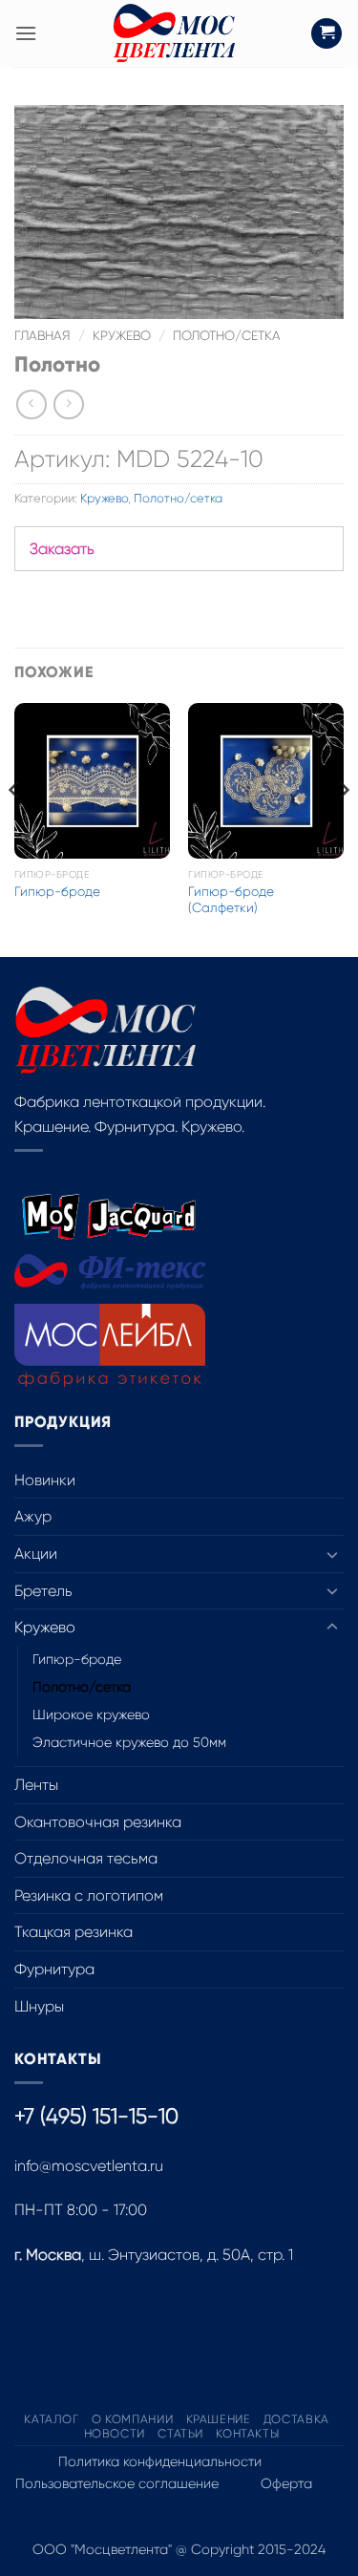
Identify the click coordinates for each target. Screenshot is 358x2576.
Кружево (122, 336)
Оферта (286, 2483)
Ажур (33, 1516)
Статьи (180, 2434)
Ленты (36, 1785)
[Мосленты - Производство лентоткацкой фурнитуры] (174, 33)
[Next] (343, 828)
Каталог (51, 2419)
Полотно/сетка (227, 336)
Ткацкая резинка (74, 1932)
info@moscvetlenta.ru (89, 2166)
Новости (115, 2434)
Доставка (296, 2419)
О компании (132, 2419)
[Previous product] (68, 404)
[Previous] (15, 828)
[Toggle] (332, 1554)
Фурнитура (54, 1969)
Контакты (247, 2434)
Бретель (43, 1591)
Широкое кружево (91, 1714)
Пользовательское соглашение (117, 2483)
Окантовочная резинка (98, 1822)
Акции (36, 1554)
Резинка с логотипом (89, 1895)
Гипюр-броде (57, 892)
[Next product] (31, 404)
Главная (42, 336)
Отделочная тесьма (86, 1858)
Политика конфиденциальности (160, 2461)
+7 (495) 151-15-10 (96, 2116)
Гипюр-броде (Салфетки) (231, 900)
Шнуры (39, 2006)
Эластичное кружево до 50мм (129, 1742)
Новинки (45, 1480)
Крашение (219, 2419)
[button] (26, 33)
